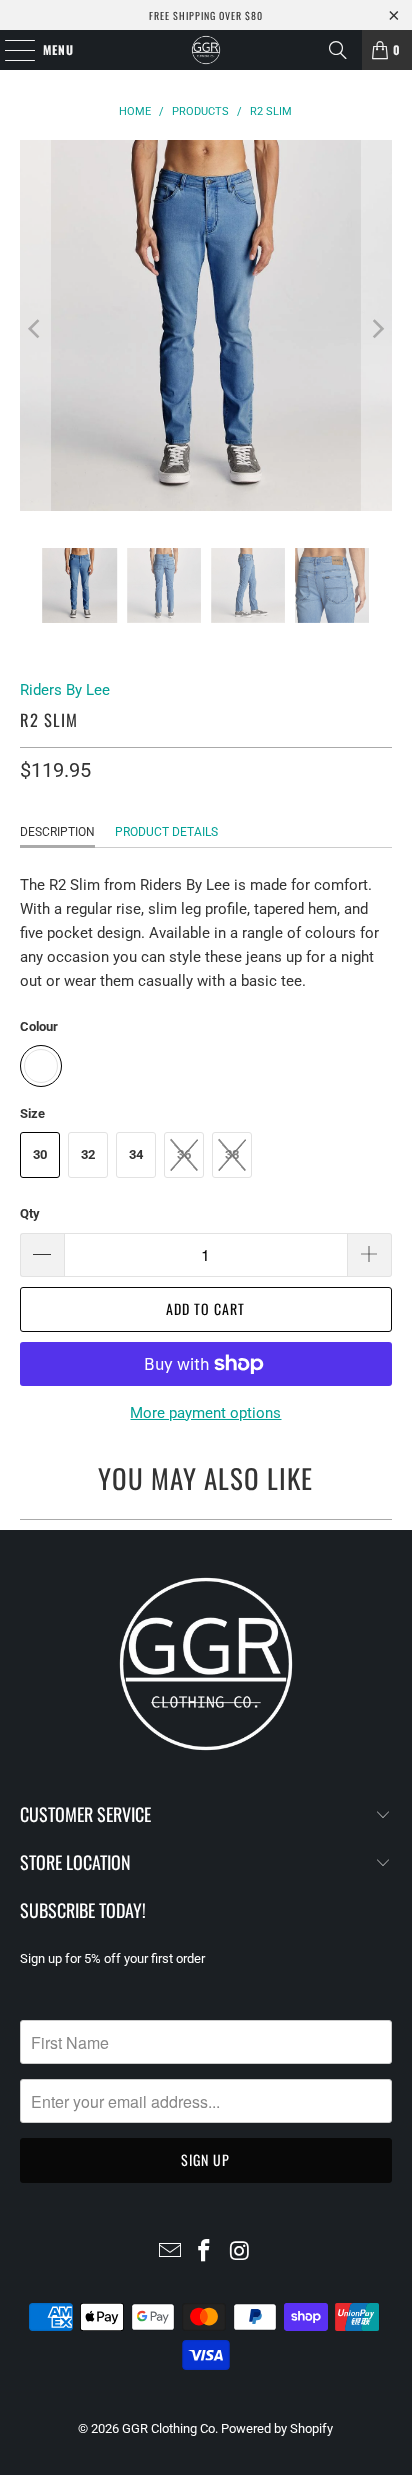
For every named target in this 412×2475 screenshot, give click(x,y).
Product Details (166, 832)
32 (88, 1154)
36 (184, 1154)
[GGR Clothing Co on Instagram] (240, 2252)
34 (136, 1154)
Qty (30, 1213)
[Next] (377, 329)
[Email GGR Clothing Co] (170, 2252)
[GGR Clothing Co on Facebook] (205, 2252)
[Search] (338, 50)
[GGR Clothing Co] (206, 50)
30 (40, 1154)
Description (57, 832)
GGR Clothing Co (168, 2428)
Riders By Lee (65, 690)
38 (232, 1154)
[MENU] (9, 50)
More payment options (205, 1413)
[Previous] (35, 329)
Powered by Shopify (277, 2428)
